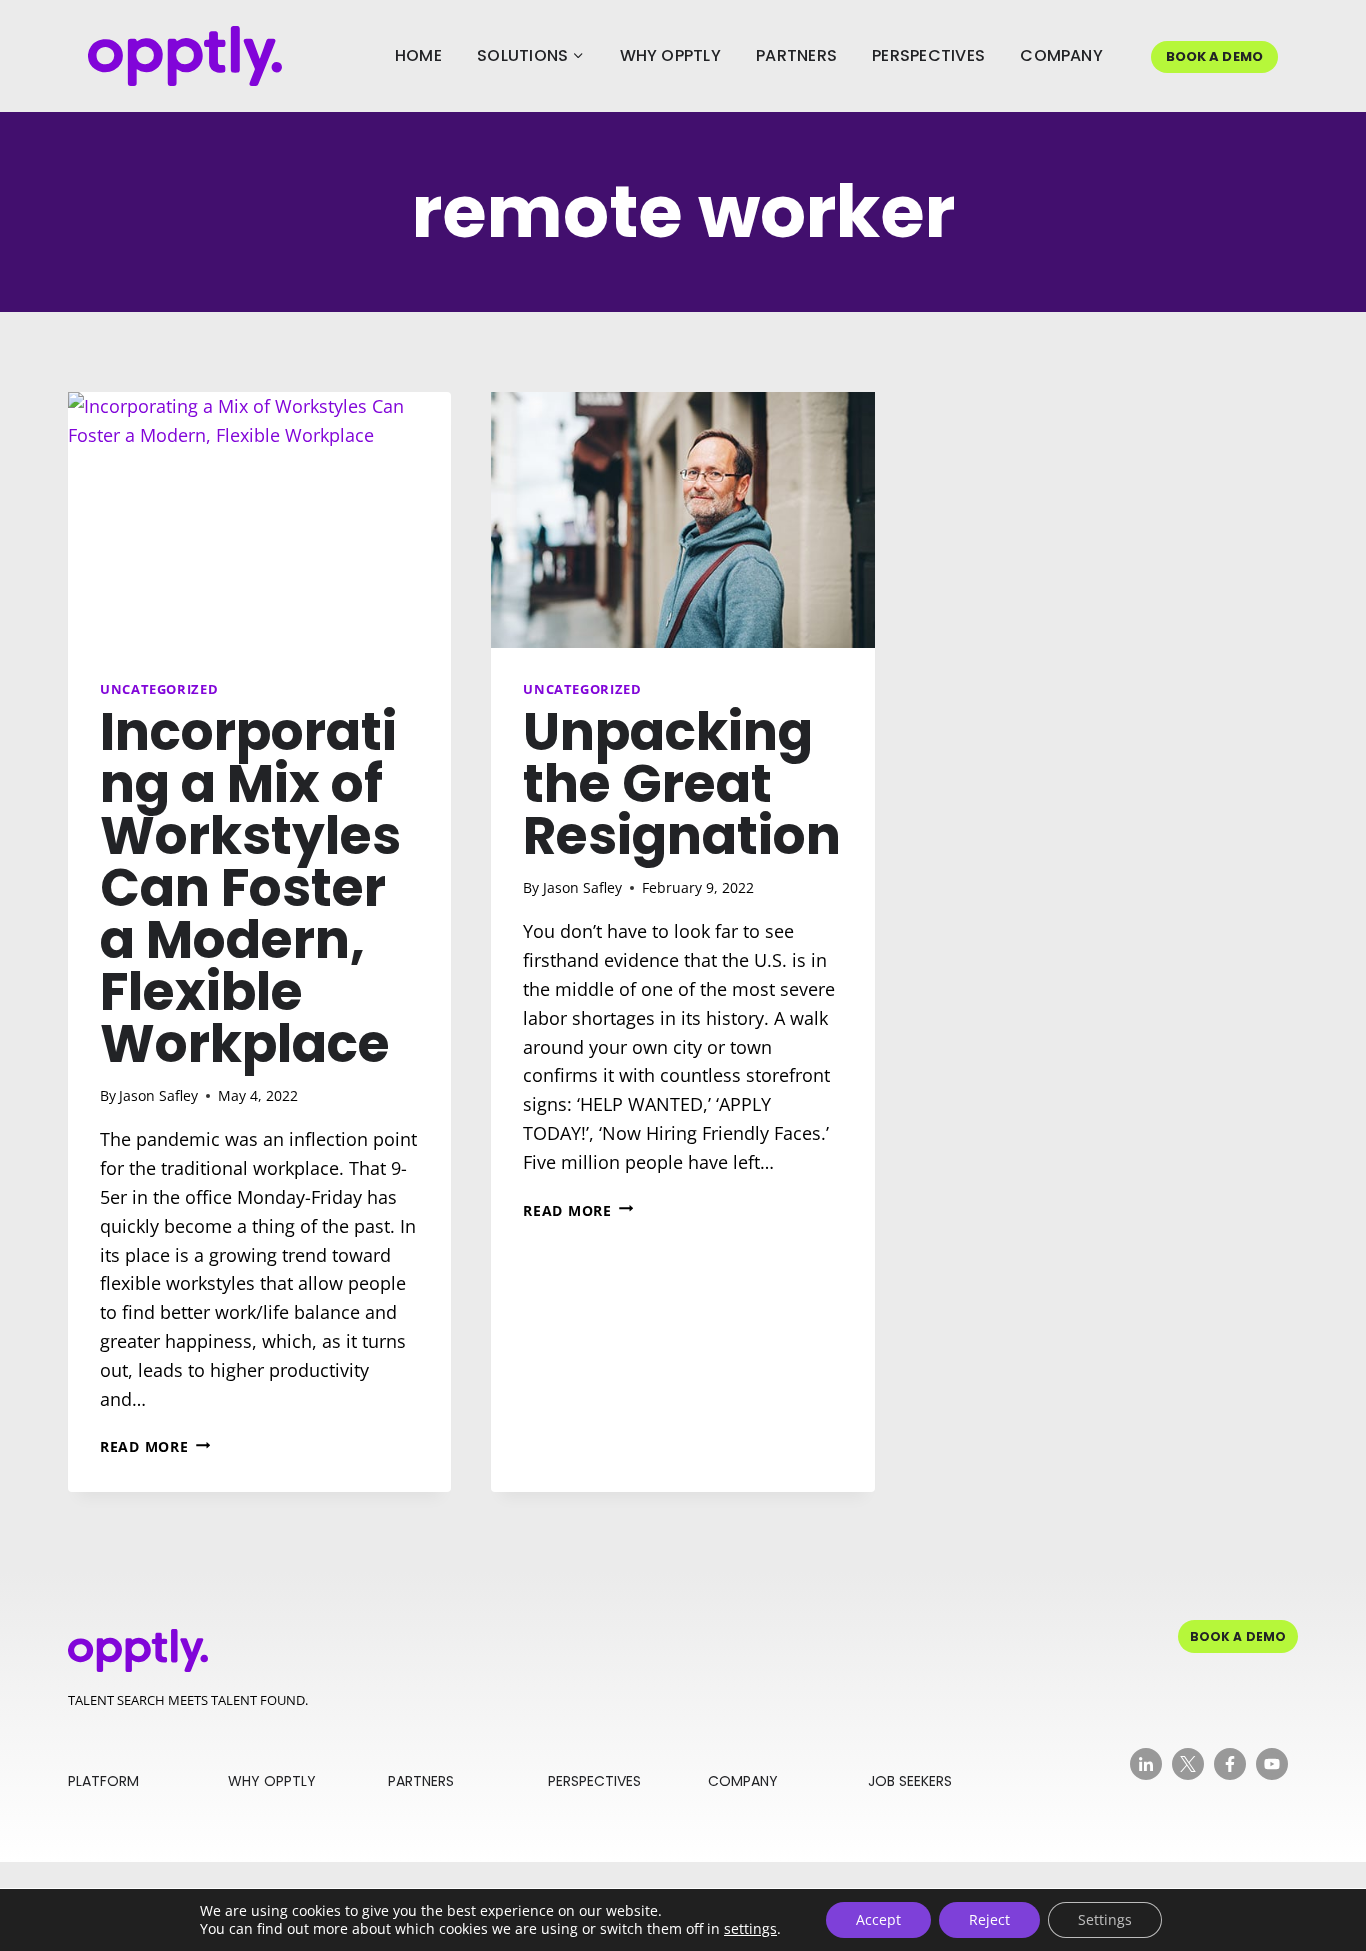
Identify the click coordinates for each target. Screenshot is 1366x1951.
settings (750, 1929)
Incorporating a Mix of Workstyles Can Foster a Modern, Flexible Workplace (250, 887)
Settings (1105, 1919)
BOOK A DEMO (1214, 56)
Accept (878, 1919)
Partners (796, 55)
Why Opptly (670, 55)
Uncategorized (159, 689)
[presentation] (259, 520)
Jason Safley (158, 1095)
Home (418, 55)
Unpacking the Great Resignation (682, 783)
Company (1061, 55)
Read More (155, 1446)
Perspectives (928, 55)
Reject (989, 1919)
